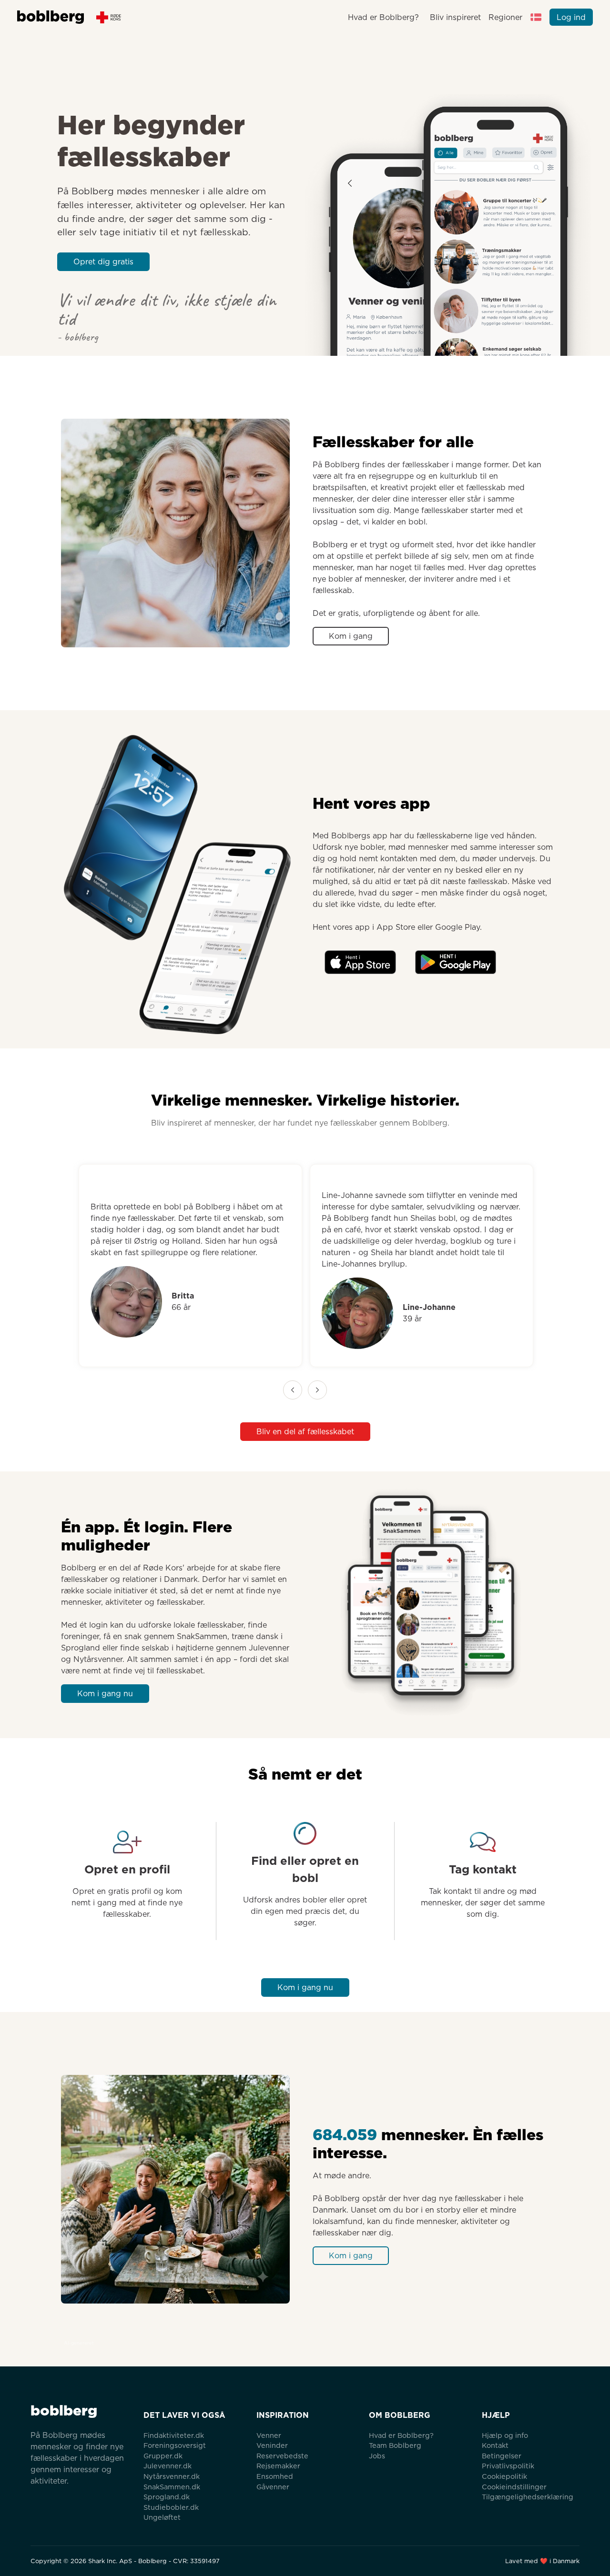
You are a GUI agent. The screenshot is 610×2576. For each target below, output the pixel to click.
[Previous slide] (293, 1390)
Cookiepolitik (504, 2476)
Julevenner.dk (168, 2466)
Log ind (571, 17)
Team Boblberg (395, 2445)
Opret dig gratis (103, 262)
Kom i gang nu (105, 1694)
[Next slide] (317, 1390)
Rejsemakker (278, 2466)
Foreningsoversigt (175, 2445)
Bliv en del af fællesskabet (305, 1432)
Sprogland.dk (167, 2497)
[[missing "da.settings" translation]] (536, 17)
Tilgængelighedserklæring (528, 2497)
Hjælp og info (505, 2435)
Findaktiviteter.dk (174, 2435)
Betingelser (502, 2456)
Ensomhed (275, 2476)
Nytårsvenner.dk (172, 2476)
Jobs (377, 2456)
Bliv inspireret (455, 17)
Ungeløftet (162, 2517)
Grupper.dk (163, 2456)
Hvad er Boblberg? (383, 17)
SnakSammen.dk (172, 2487)
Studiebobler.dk (171, 2507)
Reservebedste (282, 2456)
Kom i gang (351, 636)
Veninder (272, 2445)
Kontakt (495, 2445)
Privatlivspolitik (508, 2466)
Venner (269, 2435)
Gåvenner (273, 2487)
